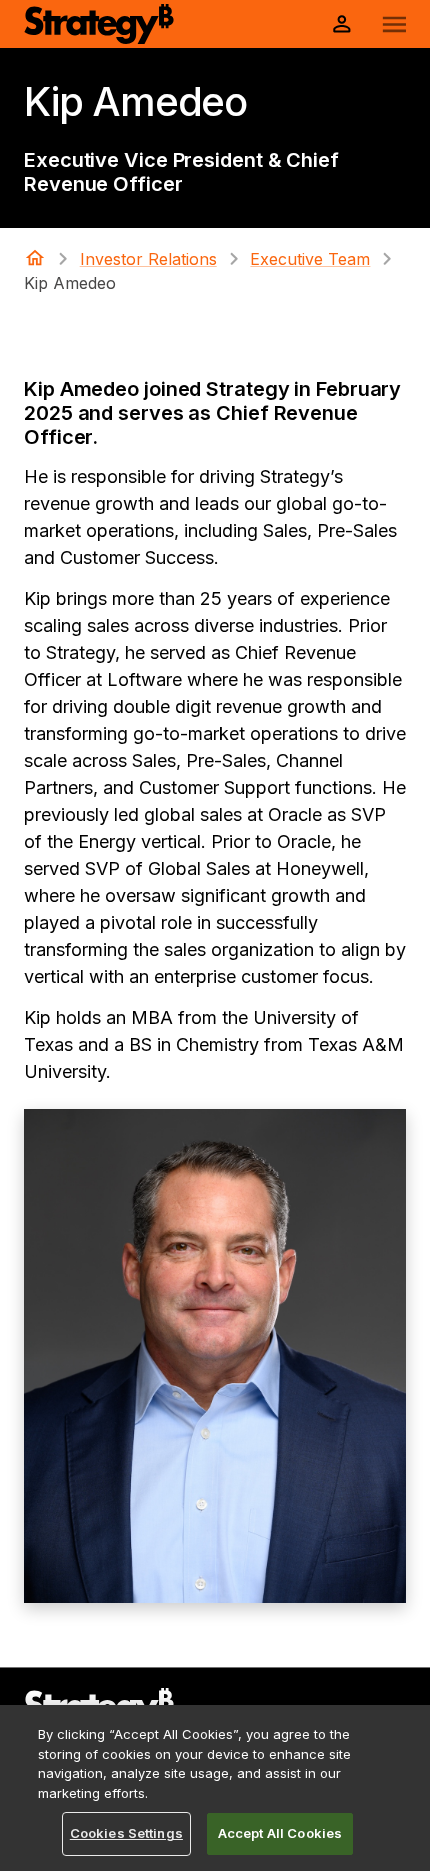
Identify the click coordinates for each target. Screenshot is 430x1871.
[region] (215, 1788)
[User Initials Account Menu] (342, 24)
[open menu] (394, 24)
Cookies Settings (126, 1833)
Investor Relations (148, 259)
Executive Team (310, 259)
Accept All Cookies (280, 1833)
